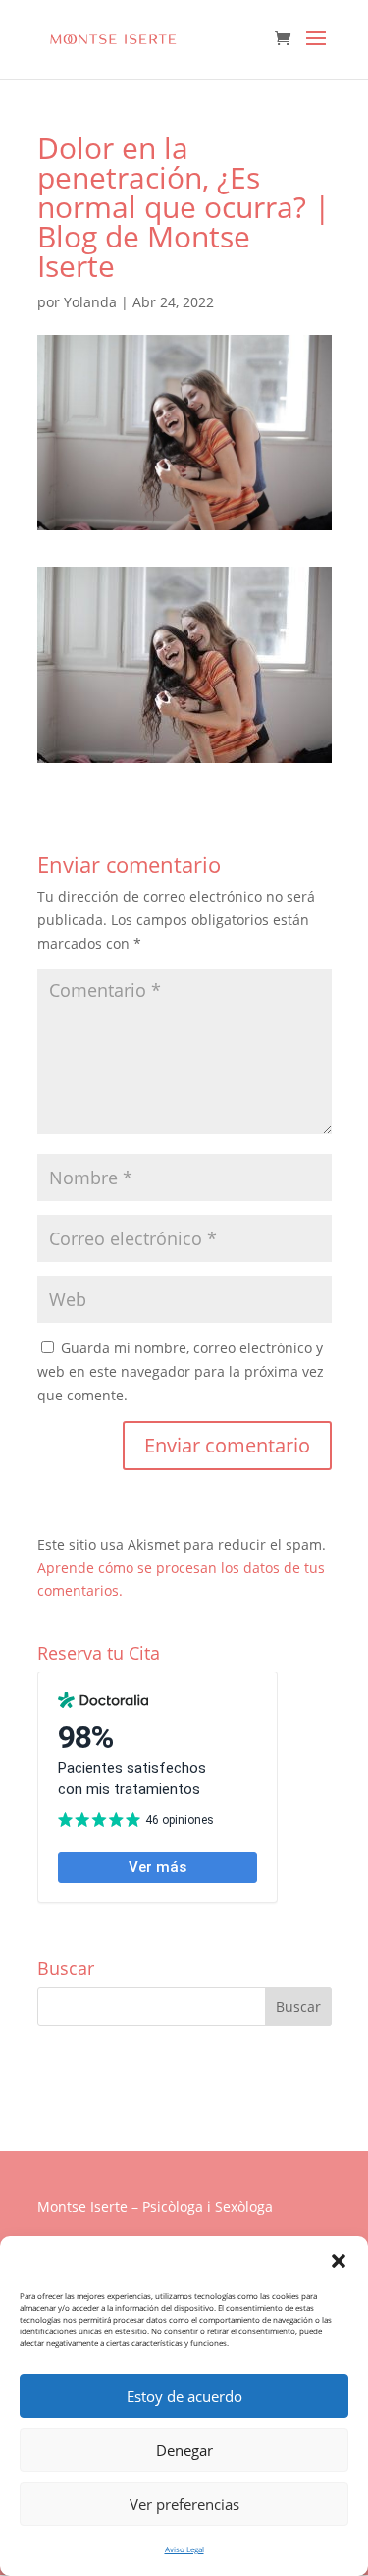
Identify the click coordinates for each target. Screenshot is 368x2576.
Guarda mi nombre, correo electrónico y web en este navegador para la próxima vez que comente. (181, 1371)
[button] (339, 2261)
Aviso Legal (184, 2549)
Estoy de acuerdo (184, 2396)
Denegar (184, 2450)
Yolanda (90, 302)
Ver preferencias (184, 2504)
